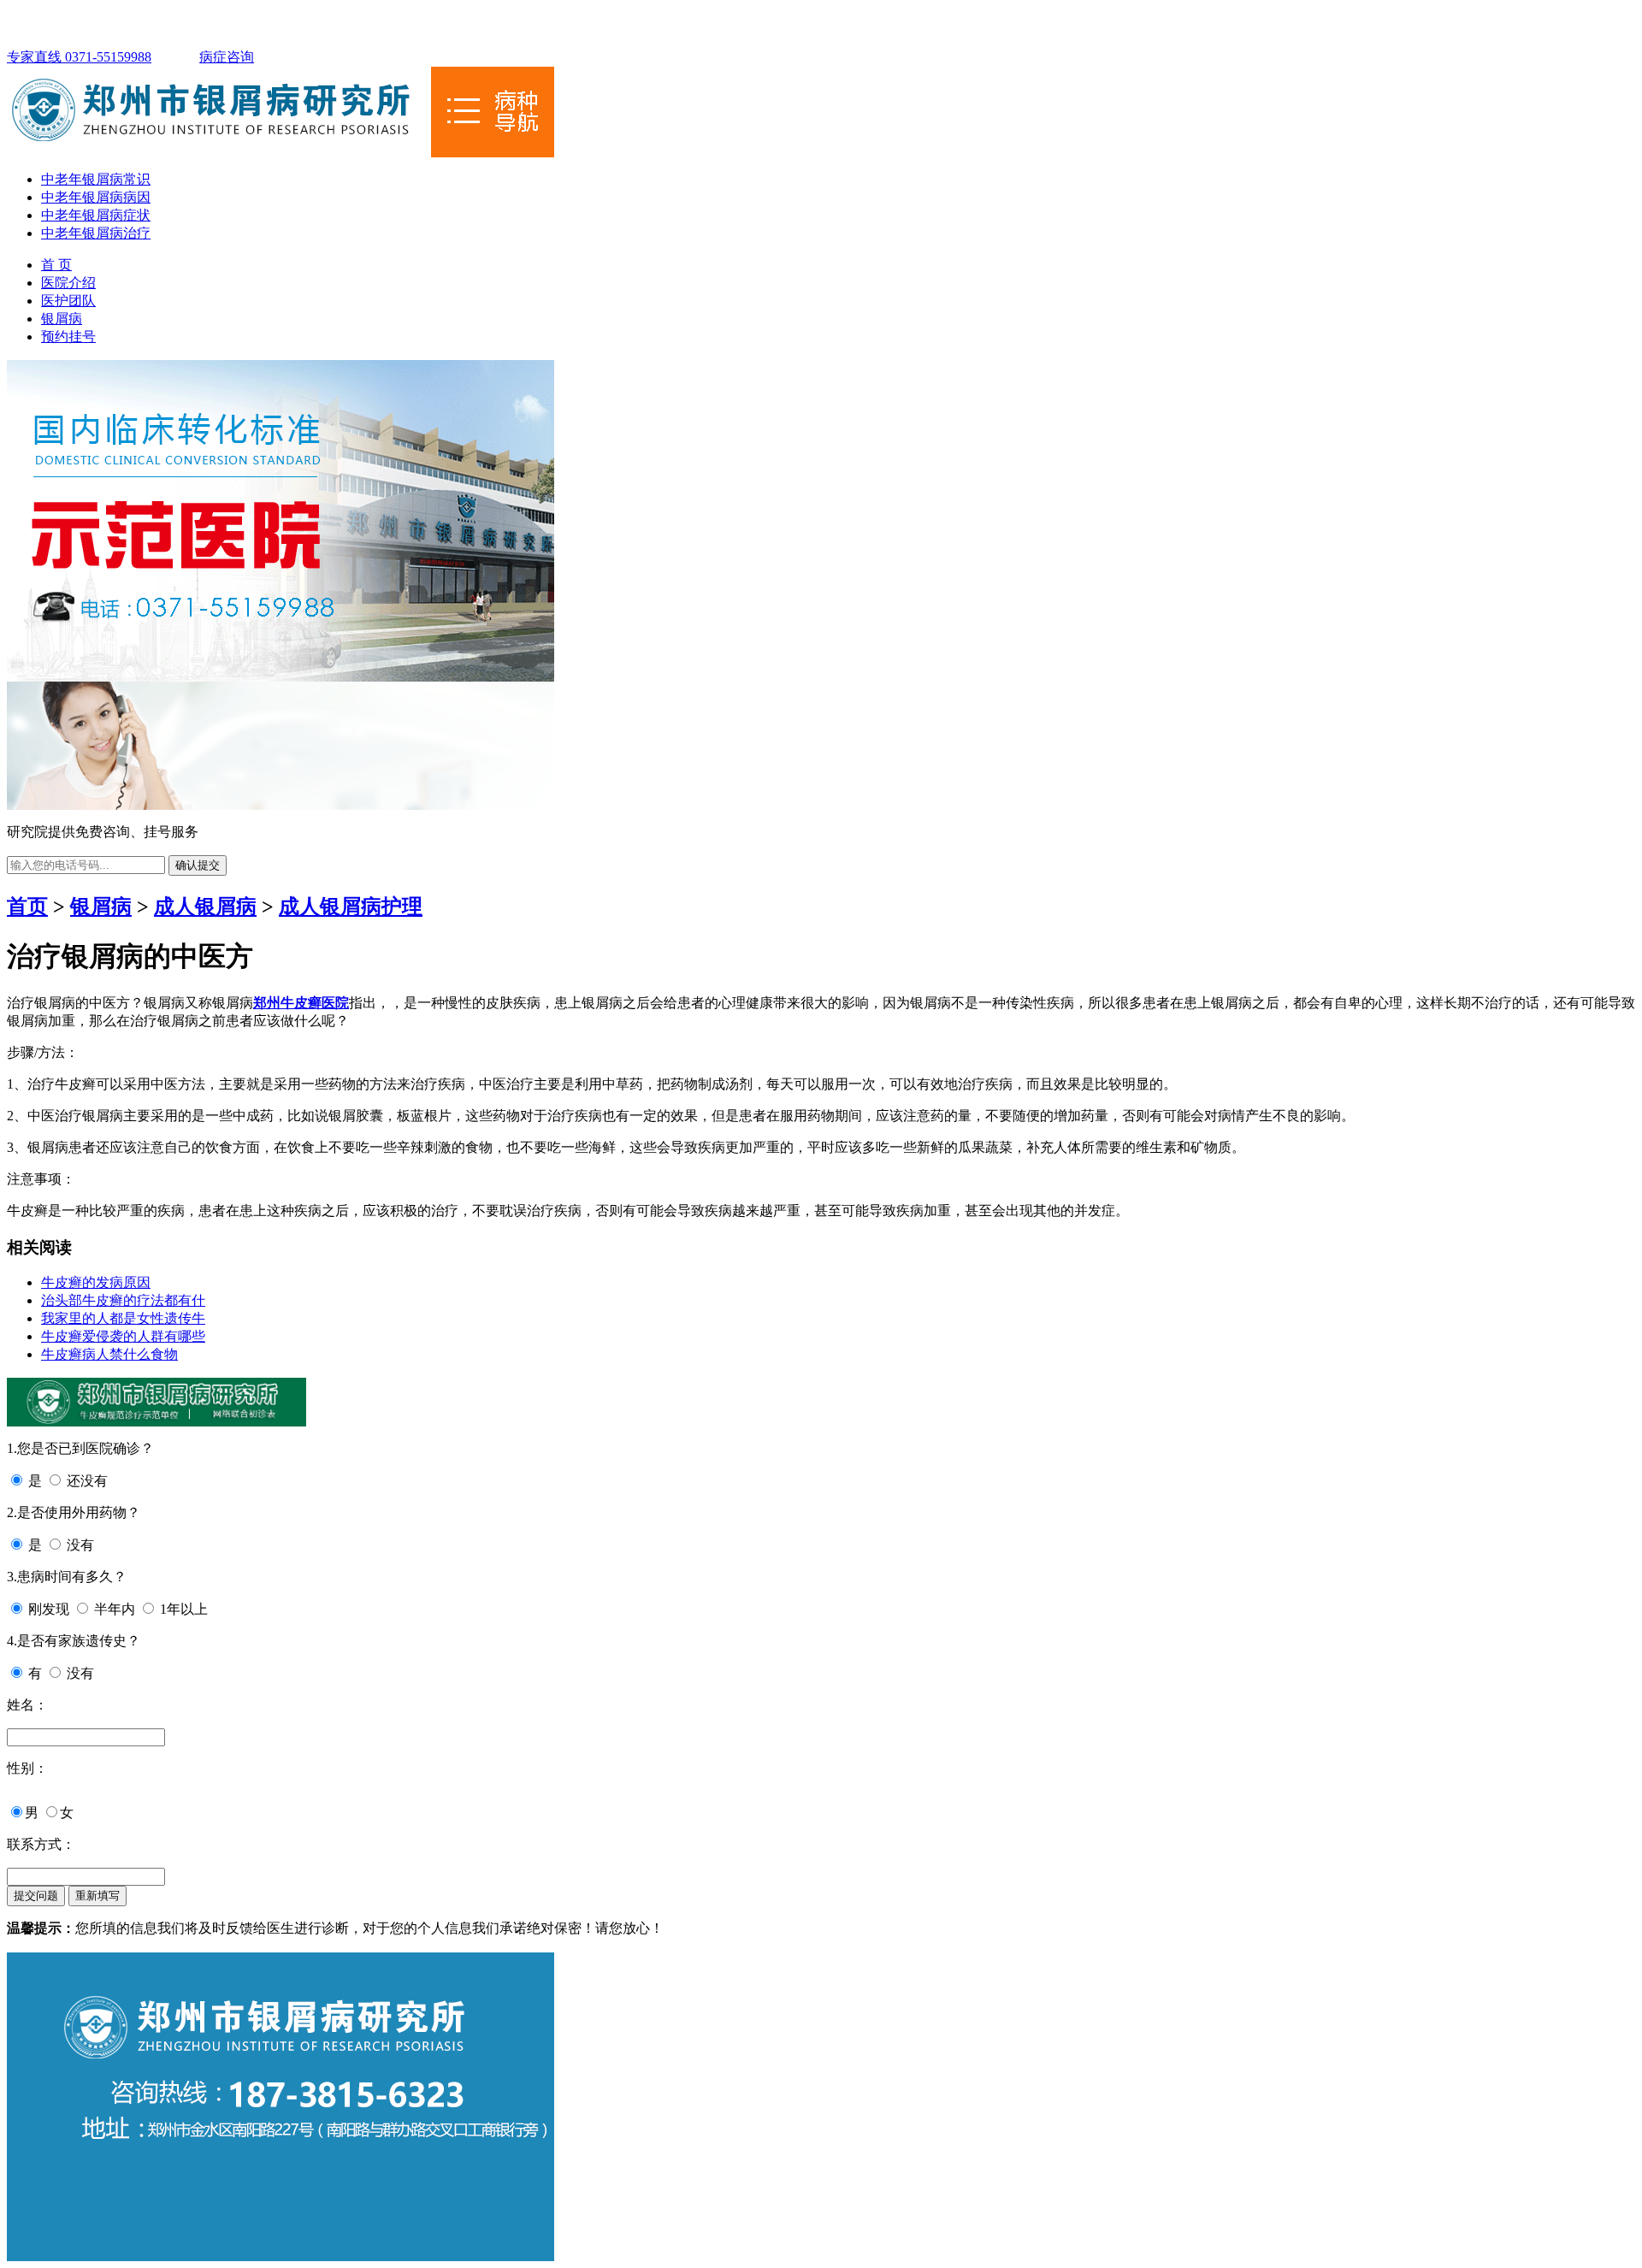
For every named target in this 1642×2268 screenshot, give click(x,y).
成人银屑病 (205, 907)
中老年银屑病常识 (96, 179)
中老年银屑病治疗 (96, 233)
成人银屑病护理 (351, 907)
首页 (27, 907)
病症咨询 (227, 57)
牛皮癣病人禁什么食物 (109, 1354)
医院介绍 (68, 283)
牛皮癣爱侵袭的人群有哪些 (123, 1336)
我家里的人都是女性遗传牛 (123, 1318)
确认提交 (198, 865)
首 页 (56, 265)
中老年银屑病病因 (96, 197)
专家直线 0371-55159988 (79, 57)
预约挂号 (68, 337)
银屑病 (62, 319)
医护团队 (68, 301)
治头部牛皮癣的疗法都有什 (123, 1300)
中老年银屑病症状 (96, 215)
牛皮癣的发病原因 (96, 1282)
